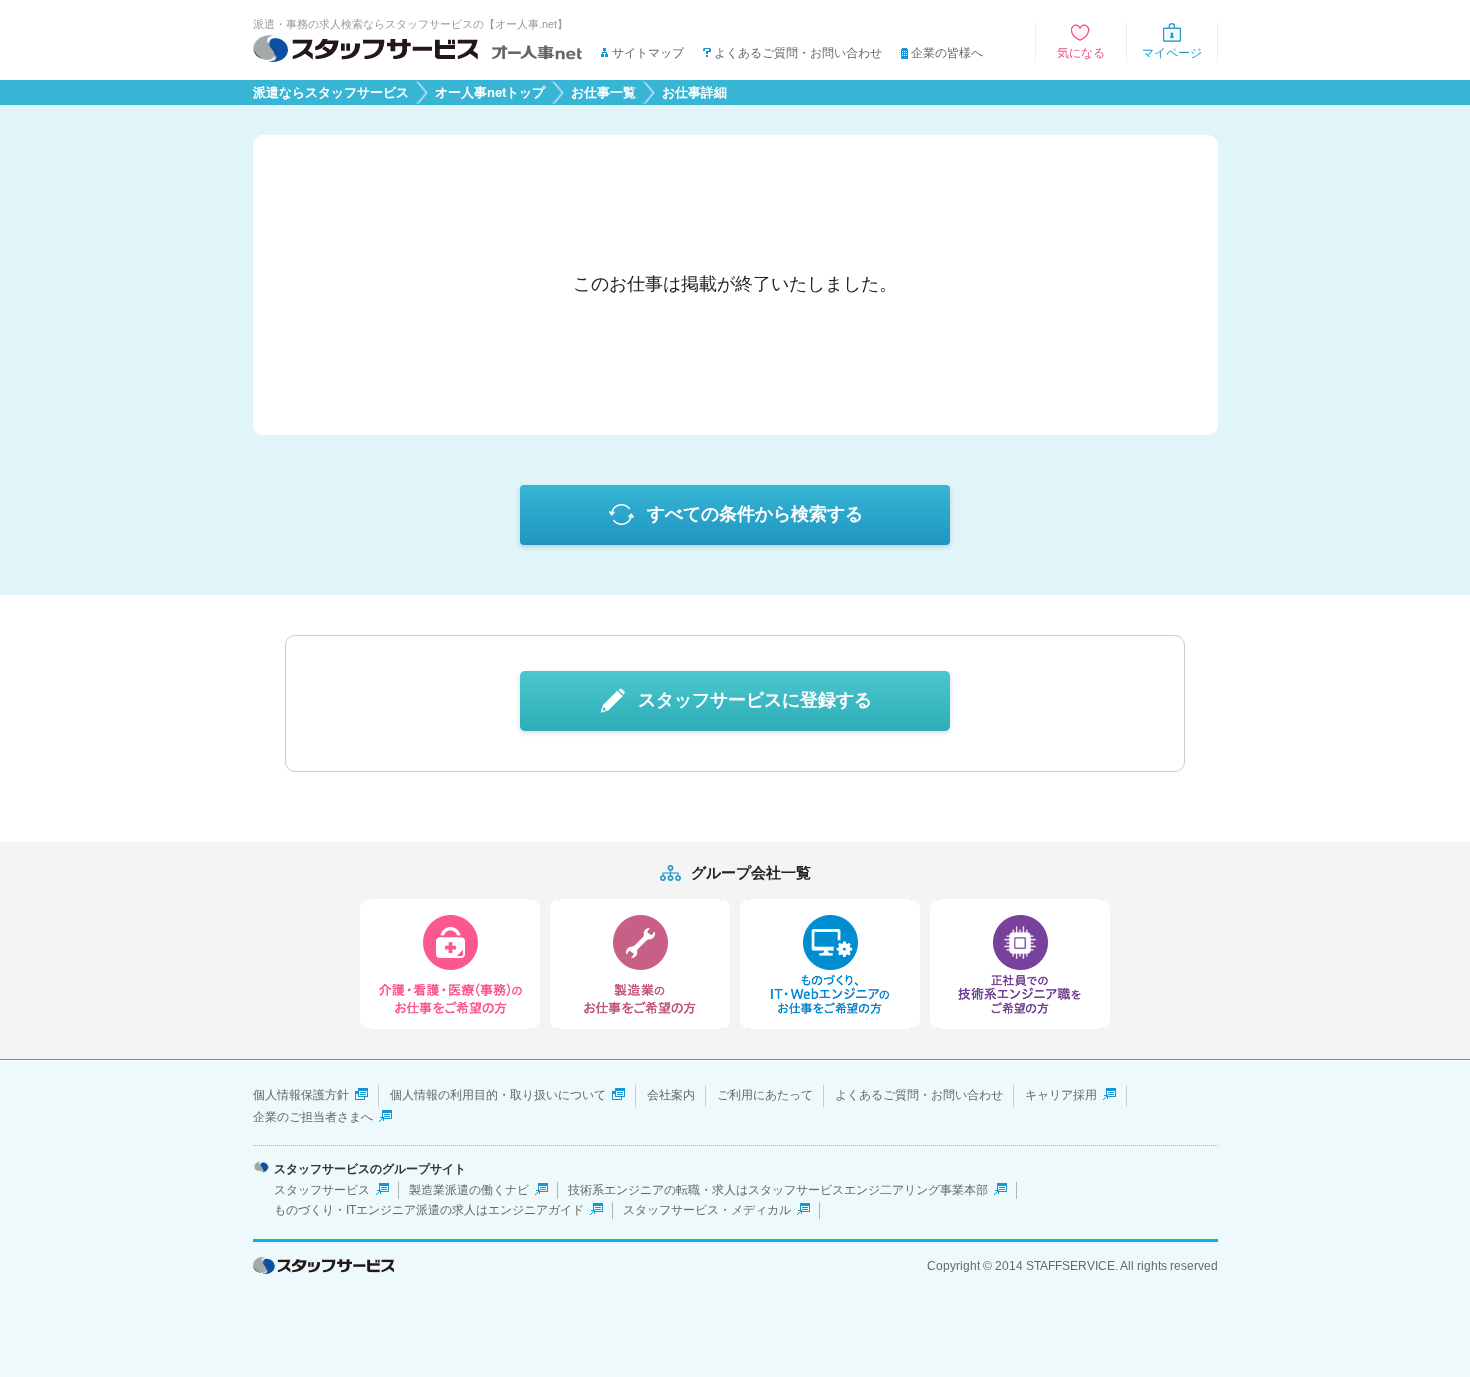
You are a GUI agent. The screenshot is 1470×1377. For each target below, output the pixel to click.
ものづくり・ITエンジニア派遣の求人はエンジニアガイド (429, 1210)
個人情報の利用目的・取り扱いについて (498, 1095)
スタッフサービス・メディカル (707, 1210)
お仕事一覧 (603, 93)
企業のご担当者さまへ (313, 1117)
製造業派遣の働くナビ (469, 1190)
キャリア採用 (1061, 1095)
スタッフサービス (322, 1190)
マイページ (1172, 53)
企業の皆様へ (947, 53)
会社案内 (671, 1095)
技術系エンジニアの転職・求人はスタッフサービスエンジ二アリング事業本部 (778, 1190)
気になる (1081, 53)
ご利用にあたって (765, 1095)
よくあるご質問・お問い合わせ (798, 53)
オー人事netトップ (490, 93)
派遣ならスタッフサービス (331, 93)
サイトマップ (648, 53)
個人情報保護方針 (301, 1095)
